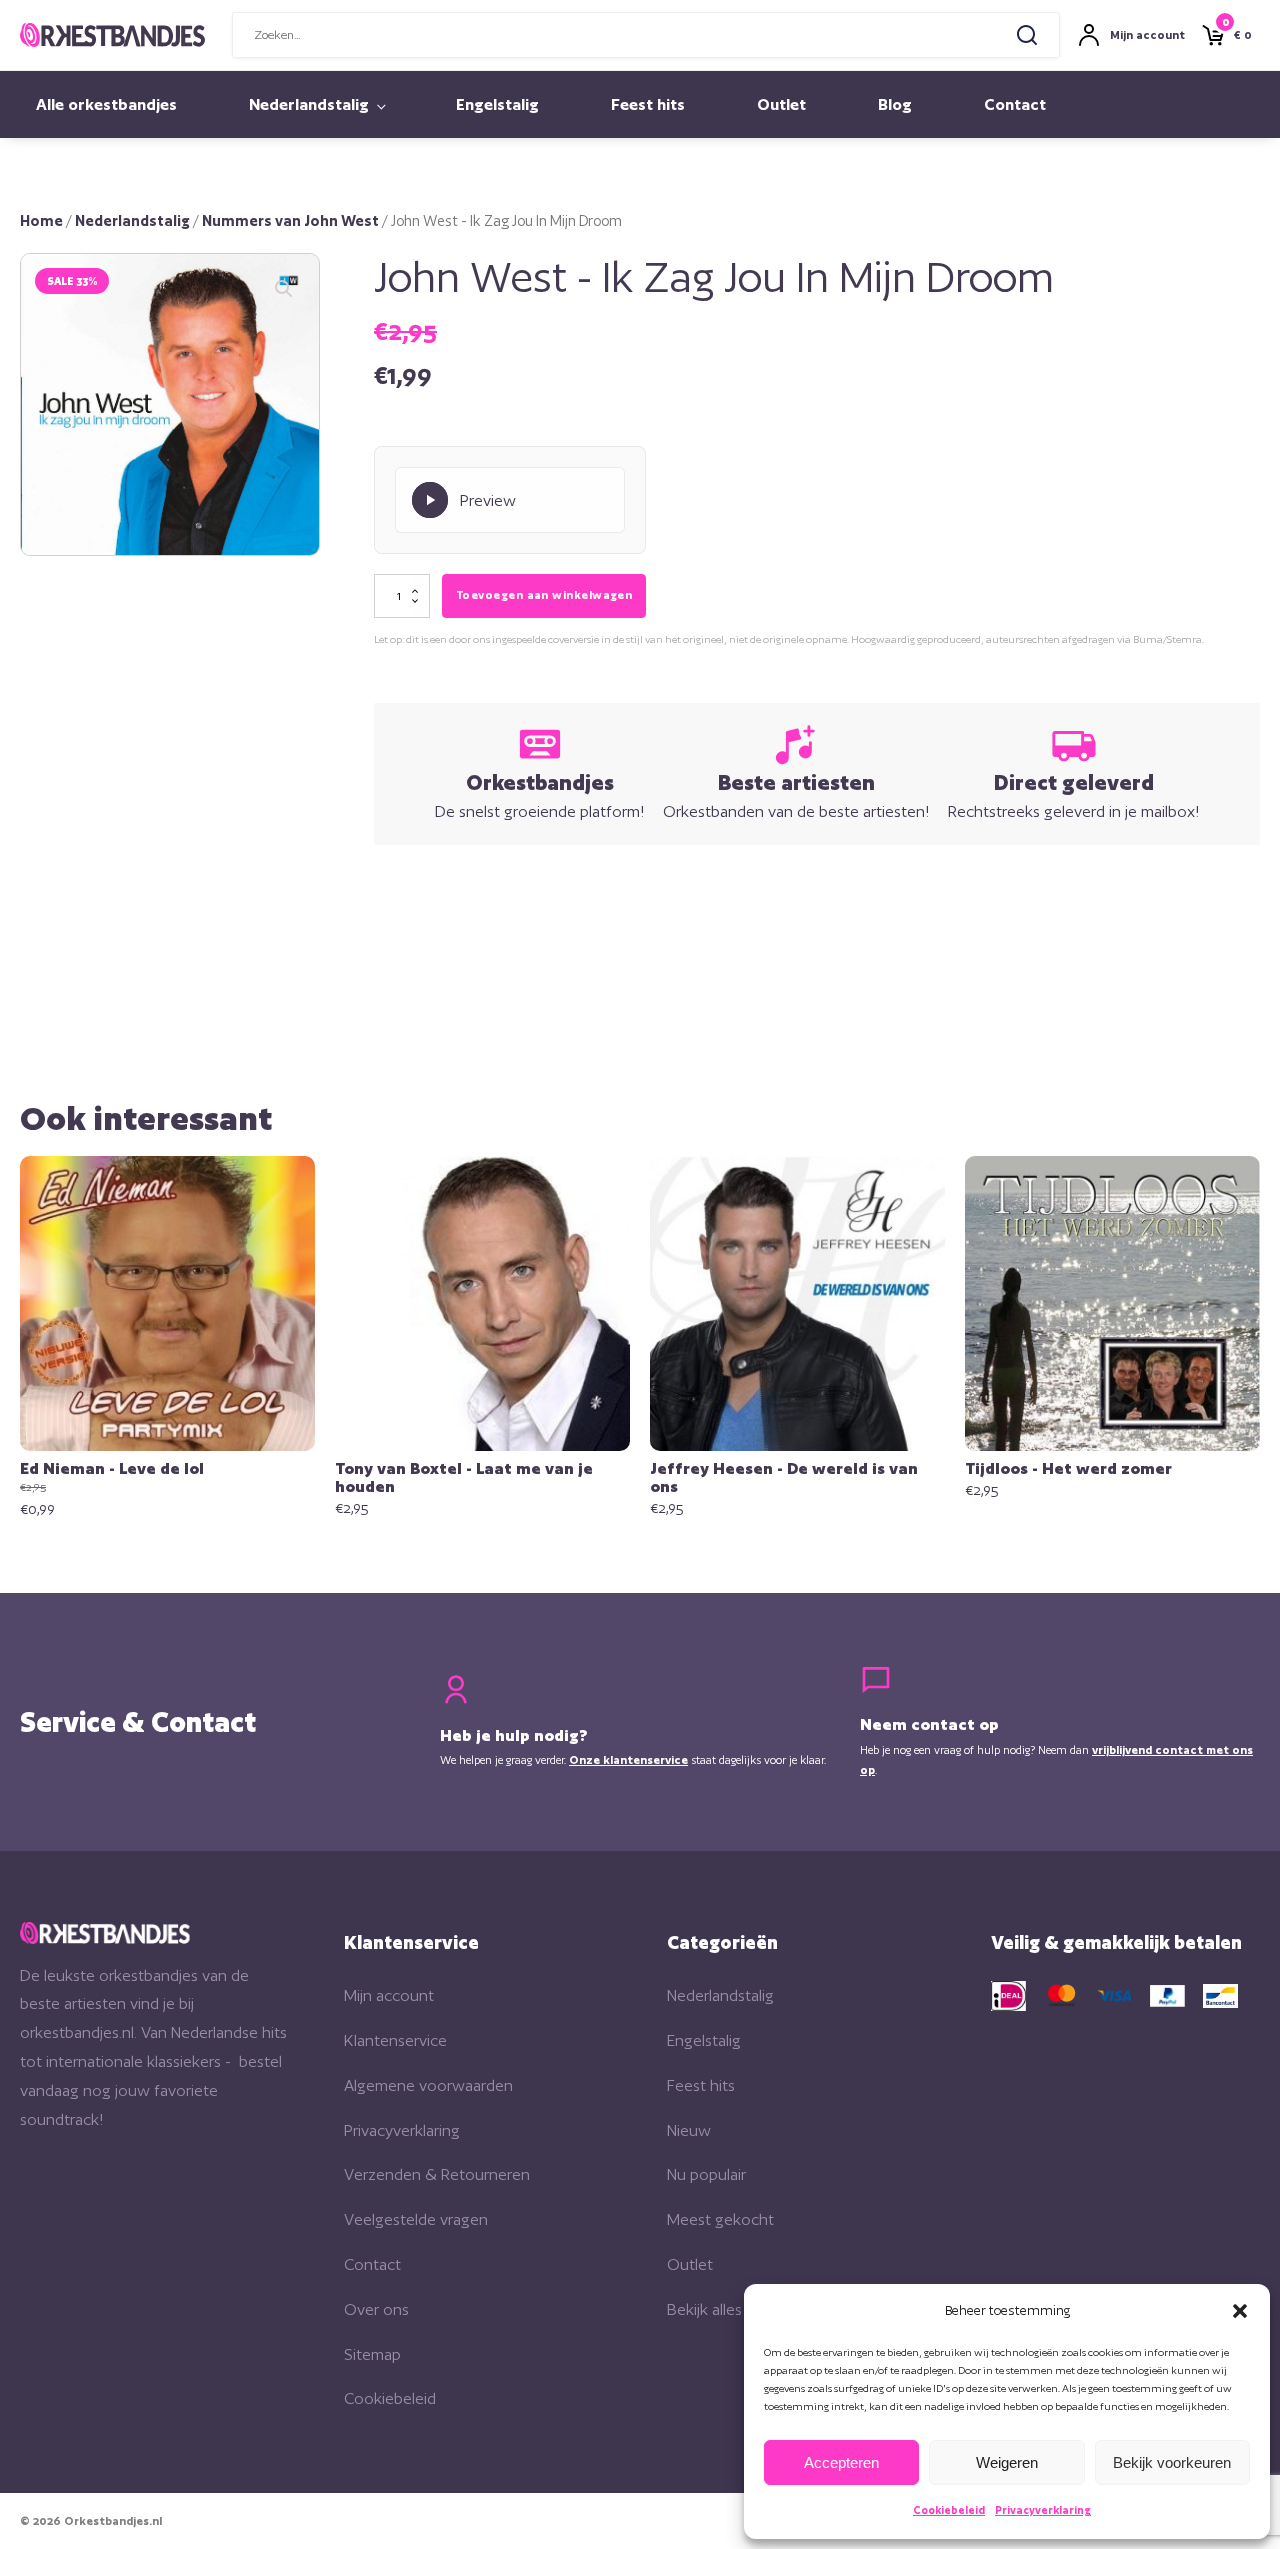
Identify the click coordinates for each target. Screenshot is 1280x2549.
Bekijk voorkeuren (1172, 2462)
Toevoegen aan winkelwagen (544, 595)
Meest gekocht (720, 2219)
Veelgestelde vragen (416, 2219)
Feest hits (648, 104)
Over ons (376, 2309)
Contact (1015, 104)
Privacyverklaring (1043, 2510)
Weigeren (1007, 2462)
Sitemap (372, 2354)
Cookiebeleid (949, 2510)
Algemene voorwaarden (428, 2085)
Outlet (781, 104)
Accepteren (841, 2462)
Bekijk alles (704, 2309)
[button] (1240, 2311)
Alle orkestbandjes (106, 104)
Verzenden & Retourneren (437, 2174)
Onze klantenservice (628, 1760)
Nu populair (706, 2174)
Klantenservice (395, 2040)
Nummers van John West (290, 220)
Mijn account (389, 1995)
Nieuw (689, 2130)
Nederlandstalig (309, 104)
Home (41, 220)
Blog (895, 104)
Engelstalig (497, 104)
